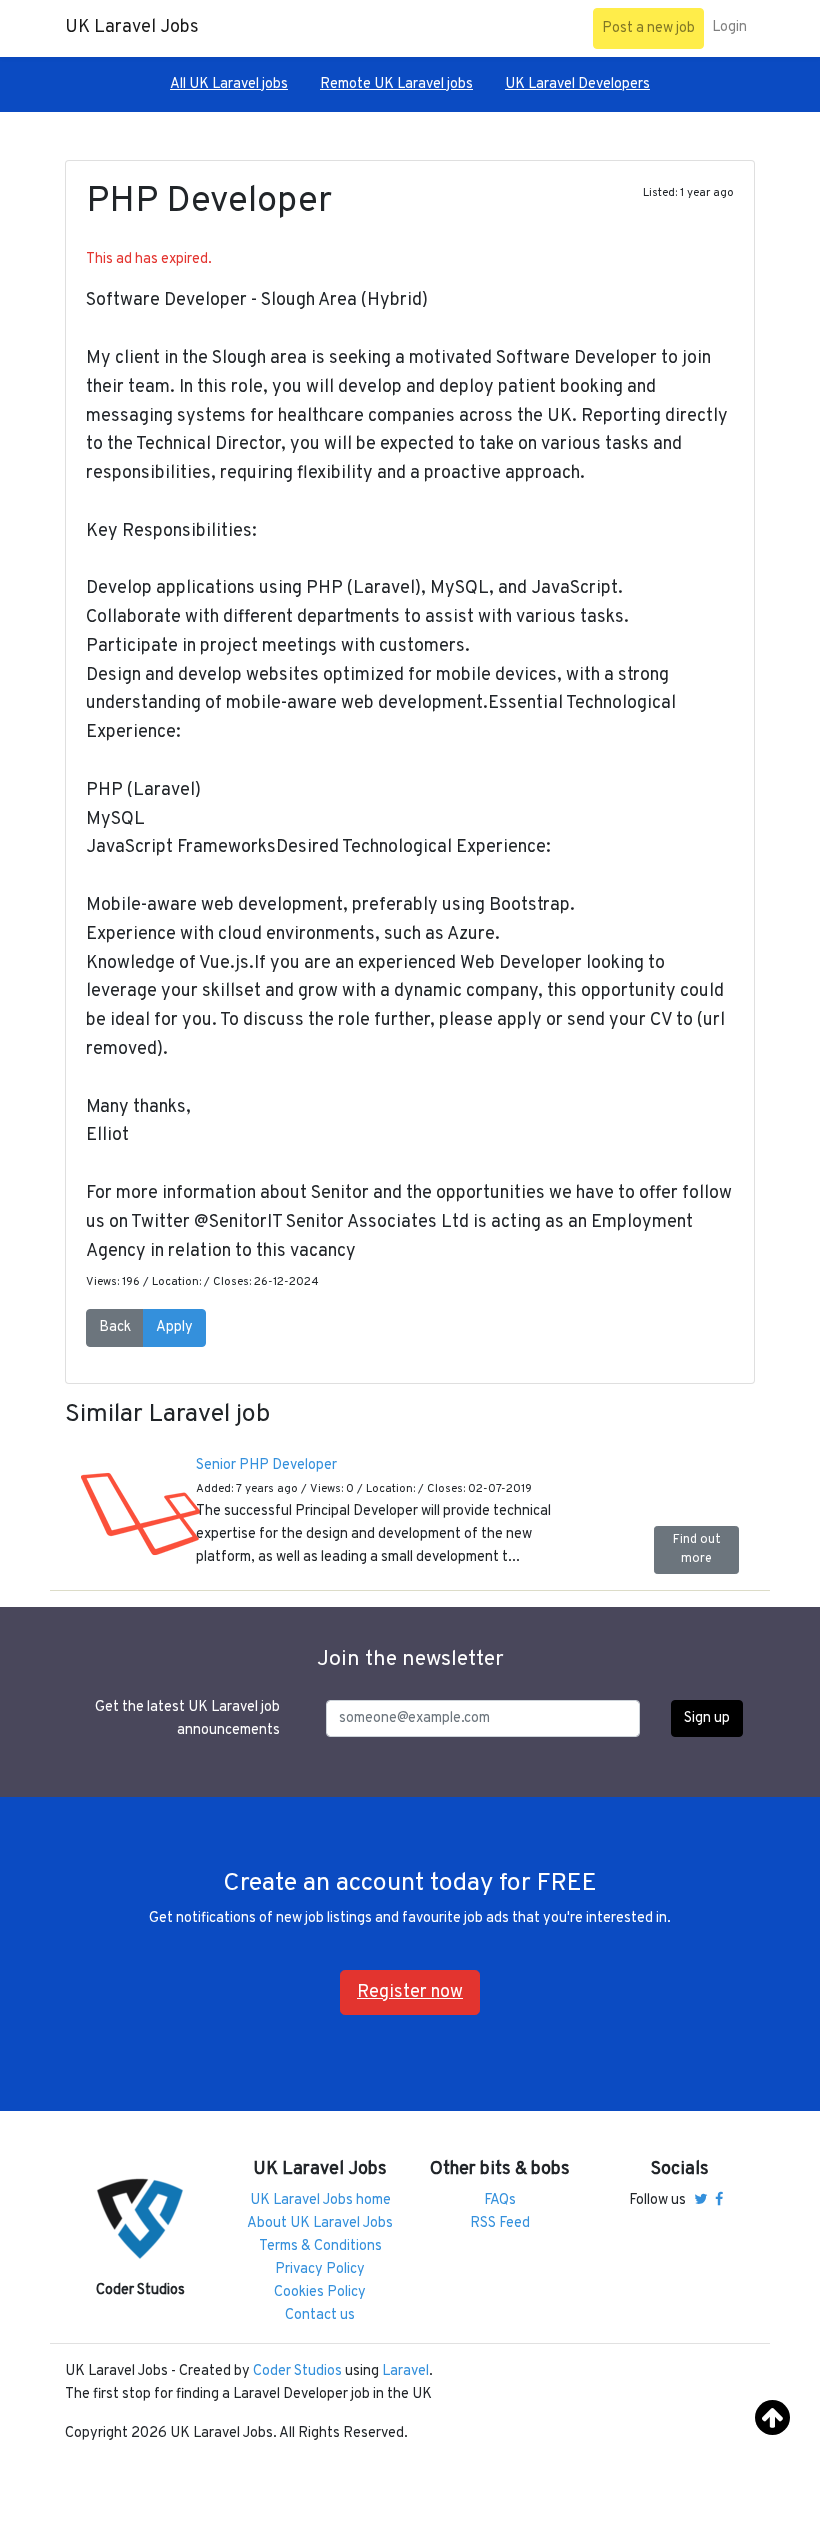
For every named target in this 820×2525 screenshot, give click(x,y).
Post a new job (648, 28)
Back (115, 1327)
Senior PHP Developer (266, 1465)
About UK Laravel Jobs (320, 2223)
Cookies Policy (320, 2292)
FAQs (500, 2200)
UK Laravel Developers (577, 84)
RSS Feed (500, 2223)
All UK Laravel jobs (229, 84)
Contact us (320, 2315)
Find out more (697, 1549)
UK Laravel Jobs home (320, 2200)
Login (729, 27)
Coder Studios (297, 2371)
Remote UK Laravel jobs (396, 84)
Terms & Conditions (320, 2246)
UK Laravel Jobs (132, 27)
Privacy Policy (320, 2269)
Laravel (405, 2371)
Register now (410, 1992)
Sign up (707, 1718)
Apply (174, 1327)
